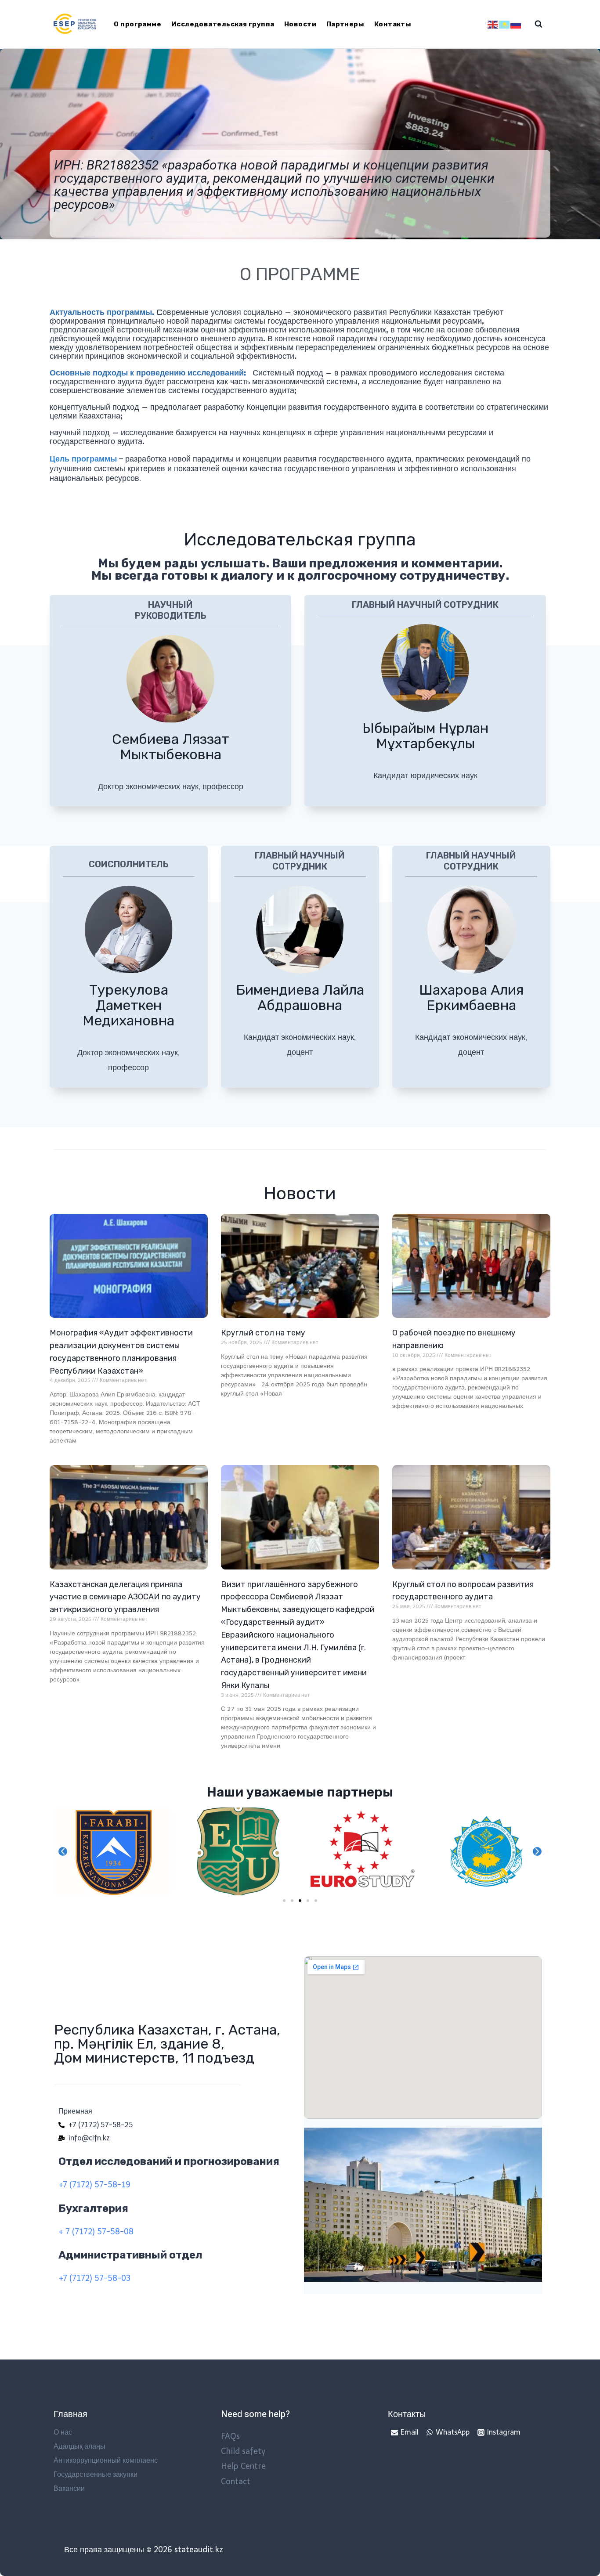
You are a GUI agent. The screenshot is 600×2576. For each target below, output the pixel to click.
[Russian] (516, 24)
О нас (63, 2432)
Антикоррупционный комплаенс (106, 2460)
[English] (493, 24)
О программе (137, 24)
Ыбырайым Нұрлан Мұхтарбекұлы (425, 736)
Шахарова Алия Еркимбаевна (471, 998)
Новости (300, 24)
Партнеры (345, 24)
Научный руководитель (171, 610)
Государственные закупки (96, 2474)
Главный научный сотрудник (425, 605)
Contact (236, 2482)
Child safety (243, 2451)
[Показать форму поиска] (539, 24)
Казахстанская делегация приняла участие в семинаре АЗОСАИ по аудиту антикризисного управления (125, 1597)
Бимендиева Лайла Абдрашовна (300, 998)
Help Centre (243, 2466)
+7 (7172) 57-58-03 (94, 2278)
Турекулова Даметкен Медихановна (128, 1005)
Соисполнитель (129, 864)
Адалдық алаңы (80, 2446)
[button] (284, 1901)
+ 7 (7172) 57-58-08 (96, 2232)
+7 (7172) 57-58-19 (94, 2185)
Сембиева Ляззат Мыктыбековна (171, 747)
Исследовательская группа (223, 24)
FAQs (230, 2436)
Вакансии (69, 2488)
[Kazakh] (505, 24)
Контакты (393, 24)
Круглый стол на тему (263, 1333)
